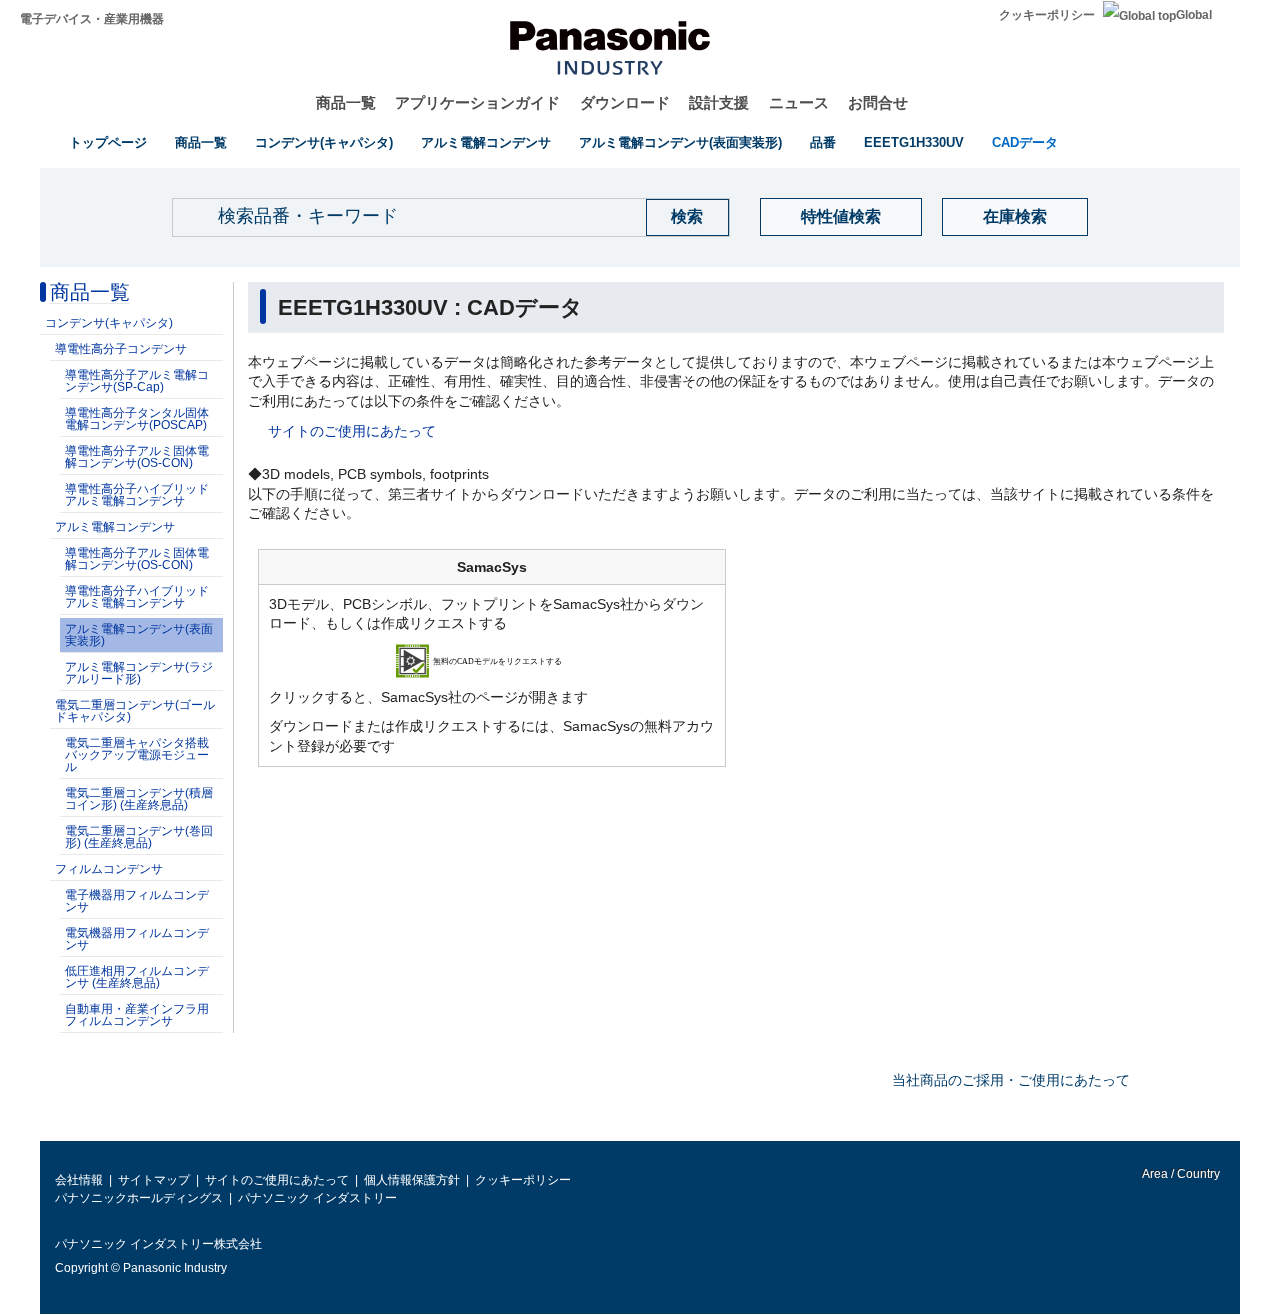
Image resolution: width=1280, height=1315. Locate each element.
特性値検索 (841, 216)
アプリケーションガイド (477, 102)
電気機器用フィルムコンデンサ (137, 939)
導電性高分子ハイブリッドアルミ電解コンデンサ (137, 495)
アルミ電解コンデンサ (486, 142)
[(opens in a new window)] (492, 660)
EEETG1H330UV (914, 142)
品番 (823, 142)
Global (1194, 15)
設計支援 (719, 102)
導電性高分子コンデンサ (121, 349)
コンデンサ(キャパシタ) (324, 142)
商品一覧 (346, 102)
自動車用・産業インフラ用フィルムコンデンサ (137, 1015)
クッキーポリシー (1047, 15)
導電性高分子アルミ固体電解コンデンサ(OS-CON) (137, 457)
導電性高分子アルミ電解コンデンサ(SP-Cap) (137, 381)
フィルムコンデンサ (109, 869)
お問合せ (878, 102)
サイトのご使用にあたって (352, 431)
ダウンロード (625, 102)
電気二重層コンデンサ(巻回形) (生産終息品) (139, 837)
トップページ (108, 142)
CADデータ (1025, 142)
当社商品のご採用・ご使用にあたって (1011, 1080)
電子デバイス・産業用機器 (92, 19)
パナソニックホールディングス (139, 1198)
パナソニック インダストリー (317, 1198)
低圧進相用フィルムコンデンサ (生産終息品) (137, 977)
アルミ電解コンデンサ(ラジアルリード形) (139, 673)
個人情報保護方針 (412, 1180)
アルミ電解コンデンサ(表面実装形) (680, 142)
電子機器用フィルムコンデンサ (137, 901)
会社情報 (79, 1180)
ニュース (799, 102)
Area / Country (1180, 1174)
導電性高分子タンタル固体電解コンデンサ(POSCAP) (137, 419)
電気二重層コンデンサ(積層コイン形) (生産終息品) (139, 799)
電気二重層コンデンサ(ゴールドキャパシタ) (135, 711)
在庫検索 (1015, 216)
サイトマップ (154, 1180)
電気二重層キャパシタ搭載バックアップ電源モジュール (137, 755)
